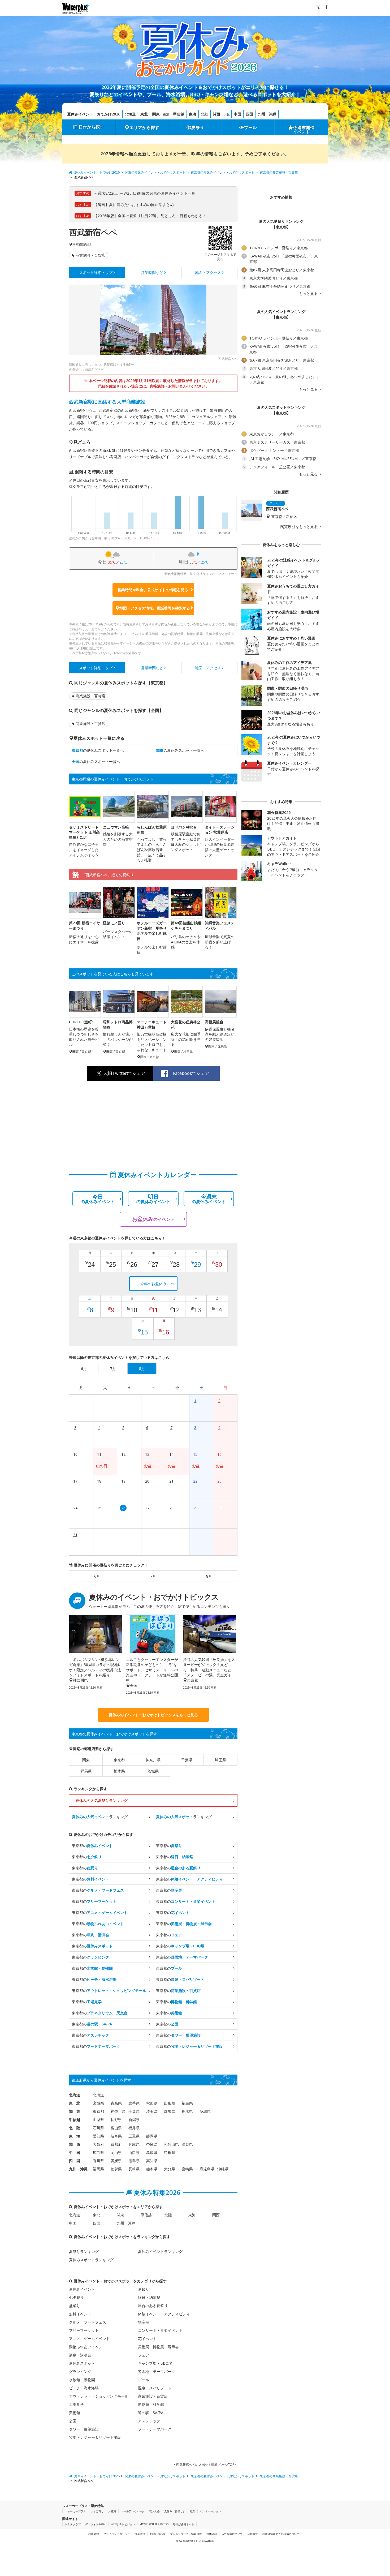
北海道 (130, 114)
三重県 (134, 2136)
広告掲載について (232, 2534)
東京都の (92, 1846)
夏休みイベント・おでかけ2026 (94, 114)
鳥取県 (152, 2152)
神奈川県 (153, 1760)
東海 (193, 114)
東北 (144, 114)
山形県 (170, 2103)
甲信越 (179, 114)
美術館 (75, 2413)
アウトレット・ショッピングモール (99, 2396)
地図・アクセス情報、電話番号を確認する (155, 608)
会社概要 (253, 2534)
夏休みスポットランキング (91, 2260)
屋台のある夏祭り (153, 2306)
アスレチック (149, 2421)
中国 (237, 114)
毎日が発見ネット (184, 2524)
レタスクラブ (73, 2524)
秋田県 (152, 2103)
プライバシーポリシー (117, 2534)
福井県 (134, 2128)
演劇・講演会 (80, 2355)
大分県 (170, 2169)
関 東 (75, 2111)
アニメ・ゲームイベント (89, 2339)
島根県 (170, 2152)
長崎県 (134, 2169)
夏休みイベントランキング (160, 2251)
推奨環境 (140, 2534)
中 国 (75, 2152)
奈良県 (152, 2144)
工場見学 (76, 2404)
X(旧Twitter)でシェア (125, 1073)
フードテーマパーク (155, 2429)
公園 (73, 2421)
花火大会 (154, 2511)
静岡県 (152, 2136)
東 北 (75, 2103)
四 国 (75, 2161)
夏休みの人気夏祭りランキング (102, 1800)
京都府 (116, 2144)
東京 (166, 114)
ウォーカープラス (75, 2511)
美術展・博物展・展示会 (158, 2347)
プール (250, 127)
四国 (249, 114)
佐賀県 (116, 2169)
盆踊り (75, 2306)
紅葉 (193, 2511)
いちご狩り (97, 2511)
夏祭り (198, 127)
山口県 (134, 2152)
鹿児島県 (207, 2169)
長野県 (116, 2120)
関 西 (75, 2144)
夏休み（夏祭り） (175, 2511)
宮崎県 (187, 2169)
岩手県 (134, 2103)
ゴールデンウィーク (133, 2511)
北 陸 (75, 2128)
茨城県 (153, 1771)
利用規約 (94, 2534)
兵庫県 (134, 2144)
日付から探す (91, 127)
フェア (144, 2355)
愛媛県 (116, 2161)
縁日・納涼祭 (149, 2297)
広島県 (98, 2152)
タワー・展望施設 (84, 2429)
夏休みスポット (82, 2363)
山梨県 (98, 2120)
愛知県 (98, 2136)
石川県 (98, 2128)
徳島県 (134, 2161)
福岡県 (98, 2169)
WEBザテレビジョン (123, 2524)
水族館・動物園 (82, 2380)
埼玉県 (220, 1760)
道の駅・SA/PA (151, 2413)
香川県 (98, 2161)
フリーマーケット (84, 2330)
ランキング (100, 1817)
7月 (153, 1576)
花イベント (147, 2339)
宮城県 (98, 2103)
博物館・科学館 (151, 2404)
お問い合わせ (158, 2534)
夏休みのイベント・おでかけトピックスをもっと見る (153, 1715)
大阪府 (98, 2144)
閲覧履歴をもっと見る (300, 527)
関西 (216, 114)
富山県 (116, 2128)
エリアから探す (144, 127)
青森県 (116, 2103)
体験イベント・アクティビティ (164, 2314)
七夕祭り (76, 2297)
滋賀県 (187, 2144)
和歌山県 (171, 2144)
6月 (97, 1576)
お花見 (112, 2511)
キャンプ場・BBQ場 (155, 2363)
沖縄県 (223, 2169)
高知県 (152, 2161)
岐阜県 (116, 2136)
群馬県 (86, 1771)
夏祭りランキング (84, 2251)
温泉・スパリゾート (155, 2388)
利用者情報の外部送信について (281, 2534)
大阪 (227, 114)
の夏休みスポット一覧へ (98, 750)
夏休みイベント (82, 2289)
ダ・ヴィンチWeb (96, 2524)
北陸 (205, 114)
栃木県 (119, 1771)
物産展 (144, 2322)
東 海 (75, 2136)
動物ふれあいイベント (88, 2347)
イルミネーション (210, 2511)
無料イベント (80, 2314)
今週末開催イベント (304, 130)
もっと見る (309, 294)
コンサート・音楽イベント (160, 2330)
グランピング (80, 2371)
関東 (156, 114)
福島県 (187, 2103)
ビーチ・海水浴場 (84, 2388)
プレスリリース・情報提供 (186, 2534)
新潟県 (134, 2120)
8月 (209, 1576)
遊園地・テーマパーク (157, 2371)
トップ (96, 272)
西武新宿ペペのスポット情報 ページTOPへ (206, 2465)
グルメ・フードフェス (88, 2322)
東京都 (77, 244)
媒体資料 (212, 2534)
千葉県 (187, 1760)
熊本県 (152, 2169)
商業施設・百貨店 (90, 255)
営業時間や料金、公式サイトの (153, 590)
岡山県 (116, 2152)
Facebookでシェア (191, 1073)
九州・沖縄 (267, 114)
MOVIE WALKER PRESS (154, 2524)
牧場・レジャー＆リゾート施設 (95, 2437)
